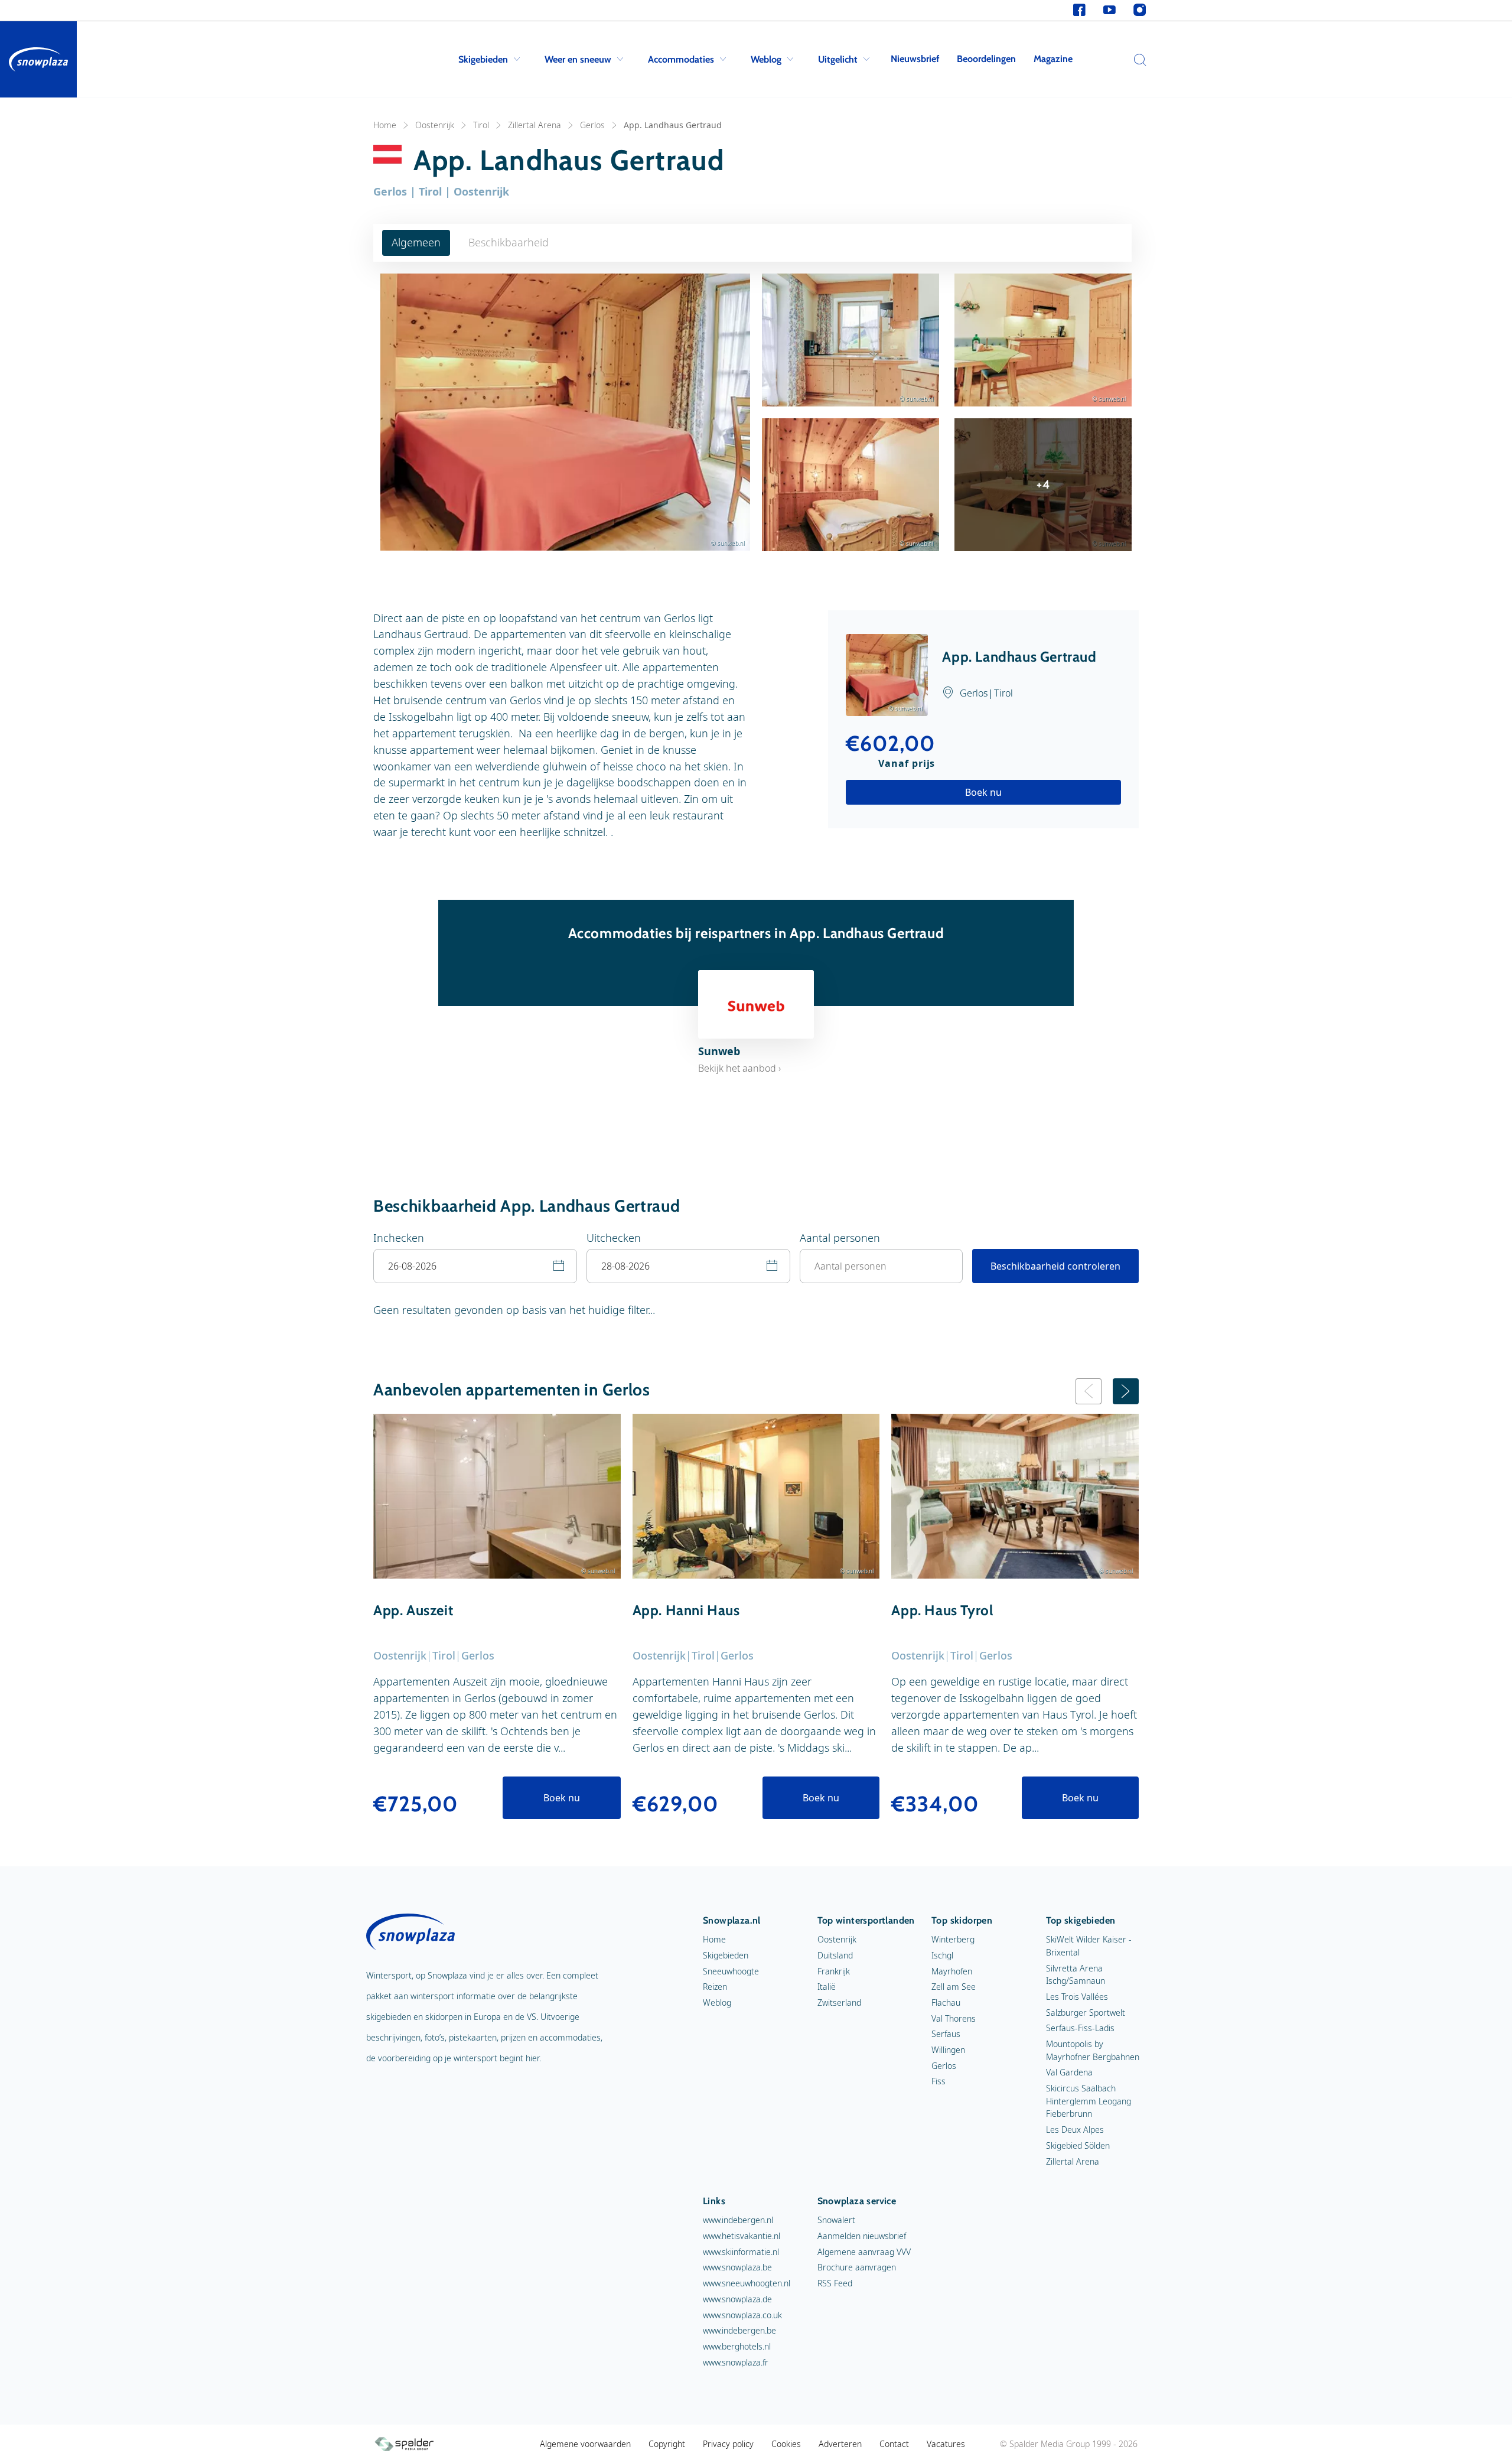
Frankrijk (834, 1971)
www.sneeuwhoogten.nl (747, 2283)
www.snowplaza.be (737, 2267)
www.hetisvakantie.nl (742, 2236)
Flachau (946, 2002)
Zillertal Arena (535, 125)
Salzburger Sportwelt (1086, 2013)
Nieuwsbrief (915, 59)
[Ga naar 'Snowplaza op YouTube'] (1109, 10)
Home (385, 125)
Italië (827, 1987)
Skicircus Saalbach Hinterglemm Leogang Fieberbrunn (1089, 2101)
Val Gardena (1069, 2072)
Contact (894, 2444)
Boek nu (983, 792)
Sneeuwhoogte (731, 1971)
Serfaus (946, 2034)
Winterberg (953, 1939)
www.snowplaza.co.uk (742, 2315)
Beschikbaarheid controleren (1055, 1266)
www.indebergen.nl (738, 2220)
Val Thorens (954, 2018)
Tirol (481, 125)
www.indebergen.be (739, 2330)
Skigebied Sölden (1078, 2145)
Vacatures (946, 2444)
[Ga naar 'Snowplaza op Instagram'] (1140, 10)
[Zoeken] (1137, 60)
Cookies (786, 2444)
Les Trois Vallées (1077, 1997)
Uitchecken (614, 1238)
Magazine (1053, 59)
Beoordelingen (986, 59)
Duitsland (835, 1955)
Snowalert (836, 2220)
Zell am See (954, 1987)
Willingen (948, 2050)
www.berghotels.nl (737, 2346)
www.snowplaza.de (737, 2299)
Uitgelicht (838, 59)
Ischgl (942, 1955)
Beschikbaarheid (509, 242)
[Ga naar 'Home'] (38, 59)
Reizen (715, 1987)
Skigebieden (483, 59)
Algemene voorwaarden (585, 2444)
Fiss (939, 2081)
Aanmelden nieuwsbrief (862, 2236)
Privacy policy (728, 2444)
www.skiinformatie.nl (741, 2252)
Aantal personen (840, 1238)
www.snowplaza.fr (736, 2362)
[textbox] (475, 1266)
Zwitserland (839, 2002)
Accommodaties (681, 59)
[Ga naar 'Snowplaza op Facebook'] (1079, 10)
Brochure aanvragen (857, 2267)
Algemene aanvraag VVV (864, 2252)
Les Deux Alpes (1075, 2129)
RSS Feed (835, 2283)
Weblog (766, 59)
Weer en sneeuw (578, 59)
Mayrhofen (952, 1971)
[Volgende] (1126, 1391)
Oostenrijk (435, 125)
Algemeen (416, 242)
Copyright (667, 2444)
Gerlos (592, 125)
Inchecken (399, 1238)
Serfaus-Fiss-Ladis (1080, 2028)
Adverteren (840, 2444)
